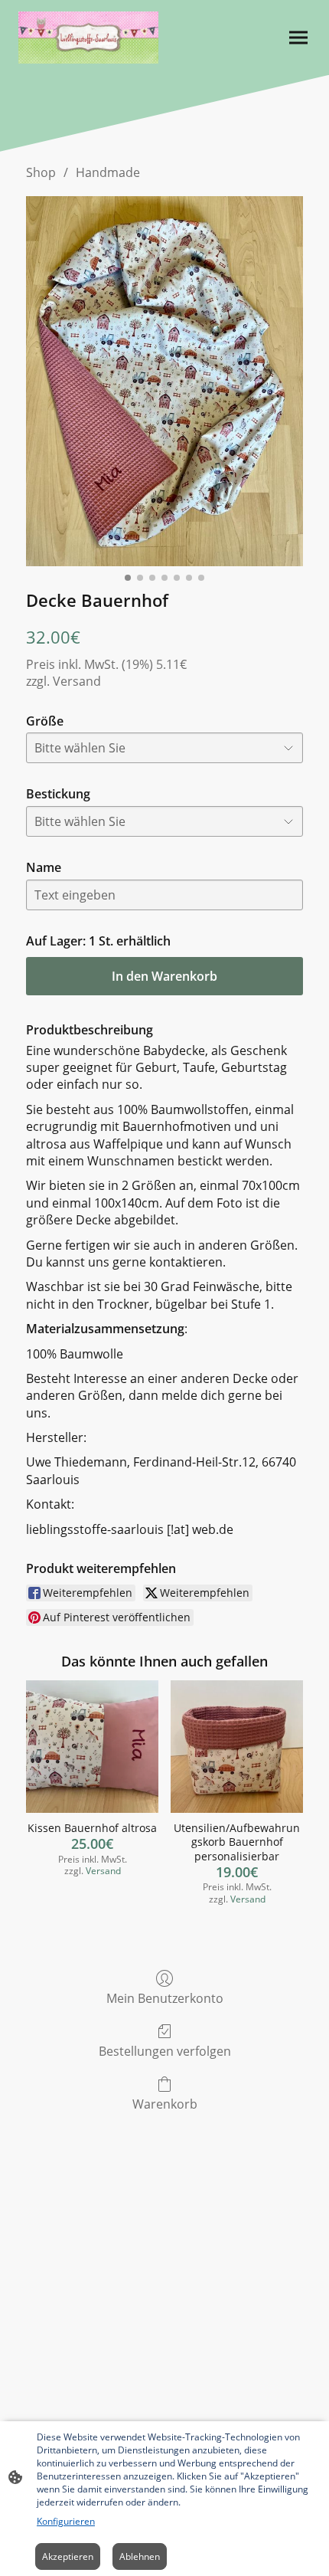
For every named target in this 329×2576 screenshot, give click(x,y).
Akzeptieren (68, 2556)
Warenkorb (165, 2104)
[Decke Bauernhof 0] (164, 381)
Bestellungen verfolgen (165, 2051)
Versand (77, 681)
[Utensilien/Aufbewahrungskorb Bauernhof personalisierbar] (237, 1747)
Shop (41, 172)
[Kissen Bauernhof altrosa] (92, 1747)
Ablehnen (140, 2556)
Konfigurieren (66, 2521)
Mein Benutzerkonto (165, 1998)
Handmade (108, 172)
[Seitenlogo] (88, 38)
